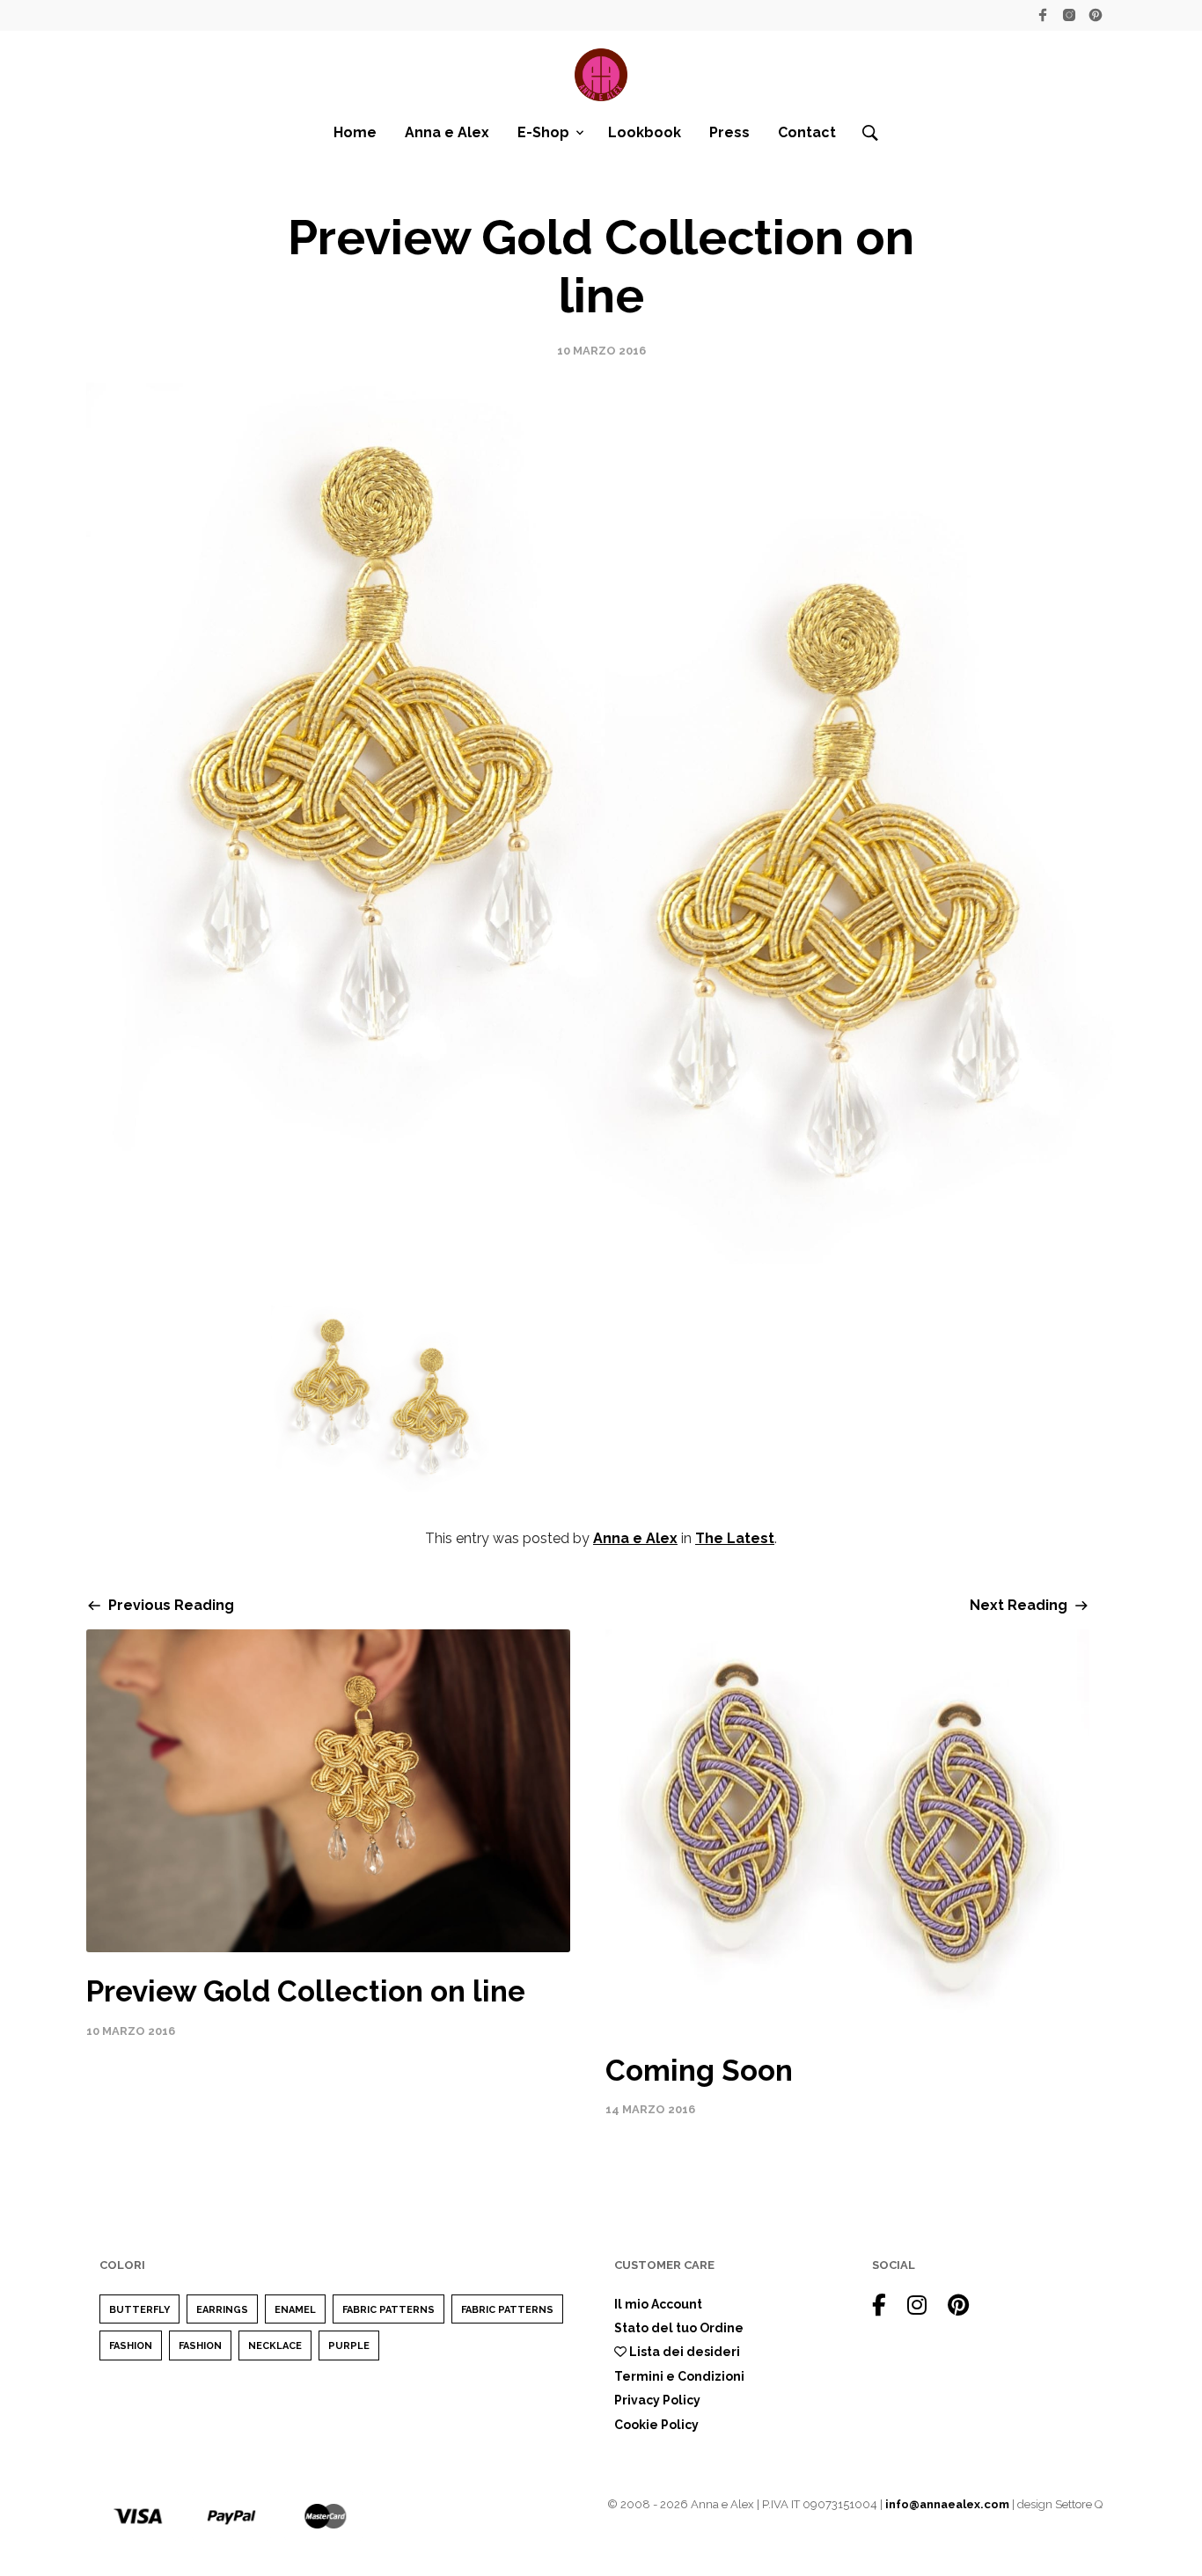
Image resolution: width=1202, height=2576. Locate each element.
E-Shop (543, 132)
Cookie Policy (656, 2425)
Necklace (275, 2346)
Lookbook (645, 132)
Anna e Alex (447, 132)
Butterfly (139, 2310)
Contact (807, 132)
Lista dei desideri (683, 2352)
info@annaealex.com (947, 2504)
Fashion (131, 2346)
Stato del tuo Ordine (679, 2328)
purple (349, 2346)
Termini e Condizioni (679, 2376)
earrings (222, 2310)
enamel (295, 2310)
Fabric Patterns (388, 2310)
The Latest (735, 1538)
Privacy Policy (657, 2400)
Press (729, 132)
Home (355, 132)
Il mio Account (658, 2304)
